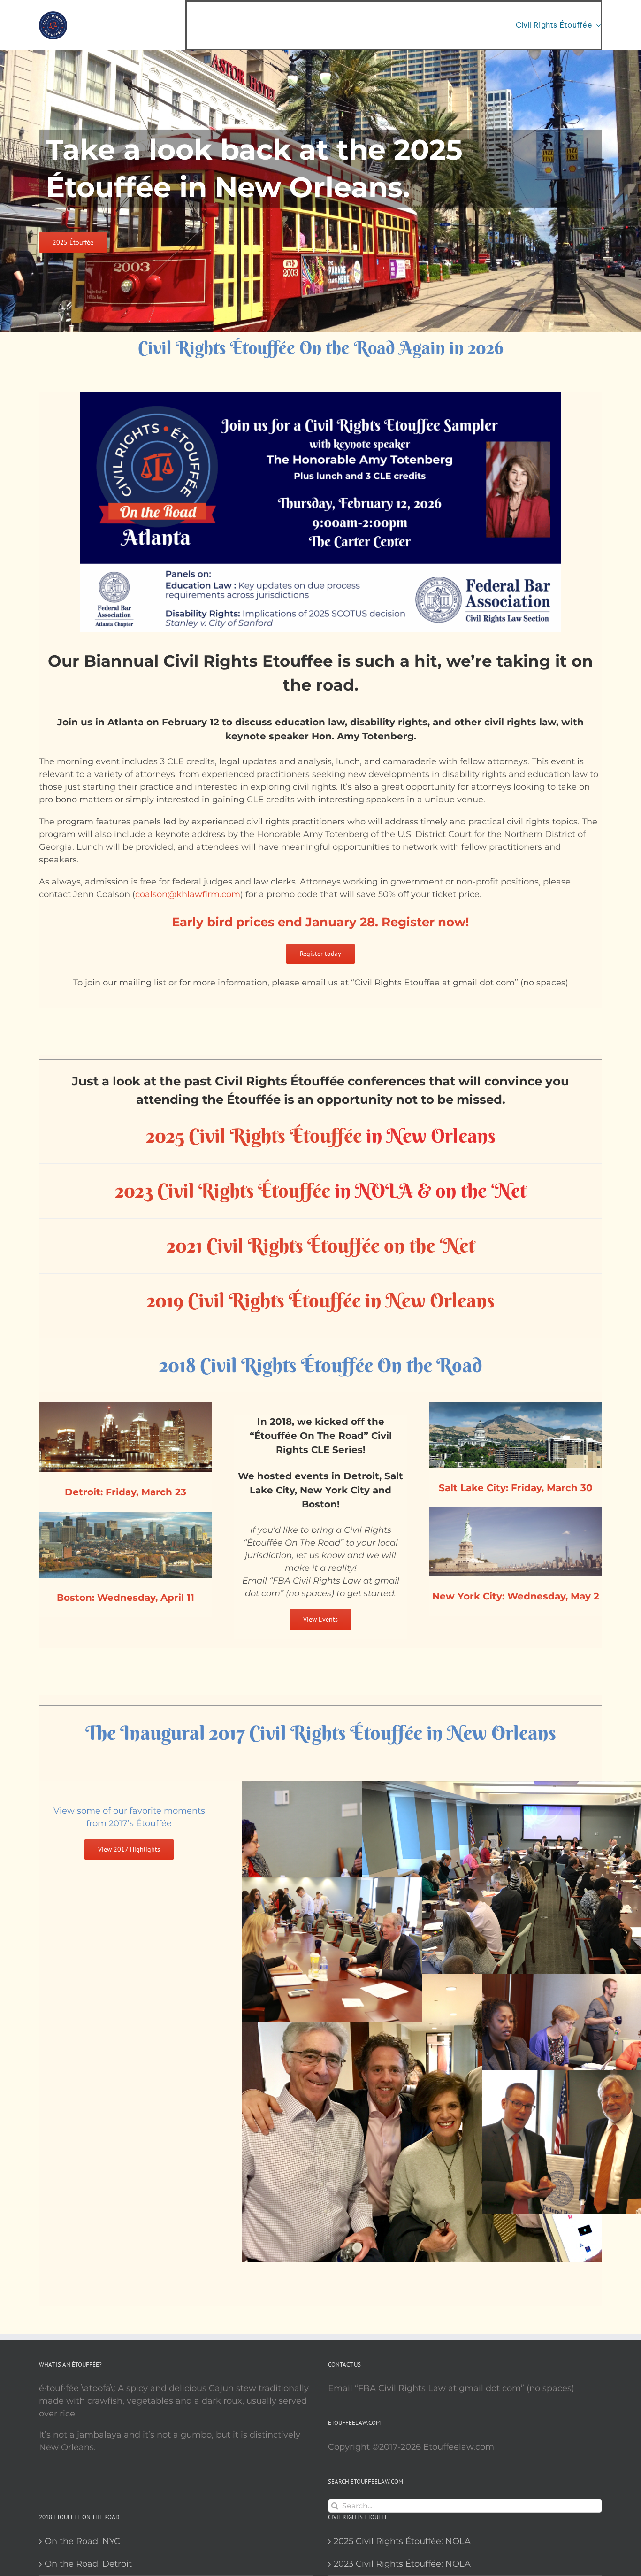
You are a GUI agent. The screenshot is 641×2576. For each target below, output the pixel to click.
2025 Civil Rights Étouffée (254, 1136)
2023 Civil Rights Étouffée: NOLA (402, 2564)
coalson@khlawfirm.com (188, 894)
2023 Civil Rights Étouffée (223, 1191)
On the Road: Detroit (88, 2564)
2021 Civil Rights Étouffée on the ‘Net (321, 1246)
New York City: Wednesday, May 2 (516, 1596)
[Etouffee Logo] (53, 15)
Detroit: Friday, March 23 (126, 1492)
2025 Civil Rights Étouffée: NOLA (402, 2541)
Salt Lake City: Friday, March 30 (516, 1488)
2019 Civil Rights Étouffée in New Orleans (320, 1300)
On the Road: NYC (82, 2541)
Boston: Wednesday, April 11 (126, 1598)
